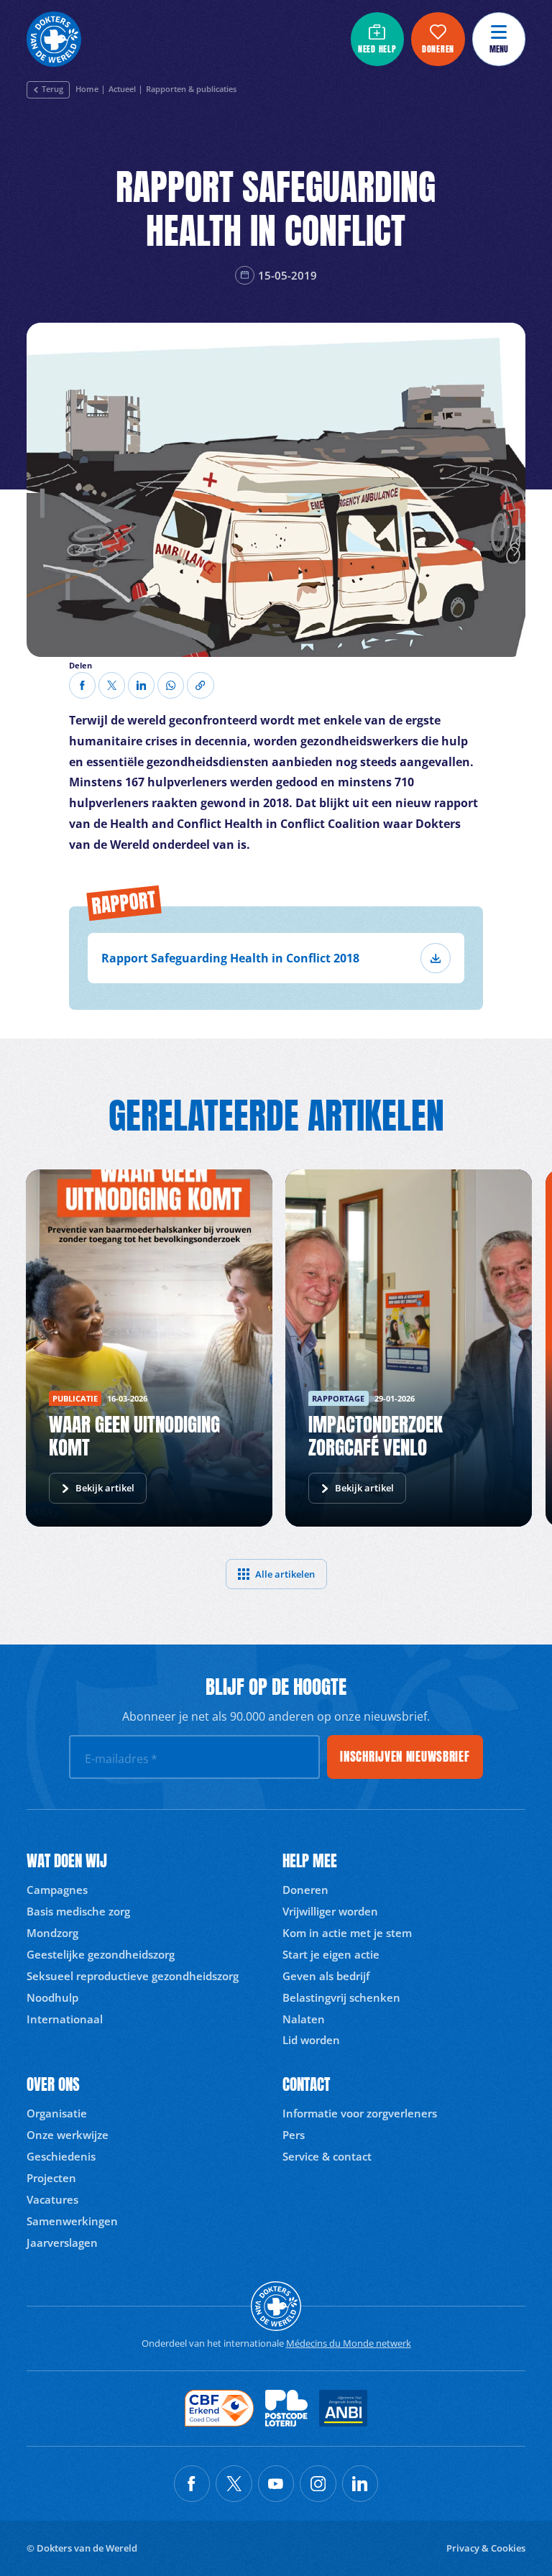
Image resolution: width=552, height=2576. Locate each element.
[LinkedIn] (141, 685)
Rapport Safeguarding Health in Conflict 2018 (230, 958)
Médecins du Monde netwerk (349, 2343)
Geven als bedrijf (326, 1976)
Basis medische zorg (78, 1911)
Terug (52, 89)
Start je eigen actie (331, 1954)
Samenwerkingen (72, 2221)
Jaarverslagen (62, 2242)
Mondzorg (52, 1933)
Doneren (305, 1890)
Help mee (310, 1861)
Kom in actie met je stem (347, 1933)
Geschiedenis (61, 2156)
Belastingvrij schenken (341, 1997)
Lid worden (311, 2040)
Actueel (122, 90)
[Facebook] (82, 685)
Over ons (53, 2085)
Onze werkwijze (68, 2135)
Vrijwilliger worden (330, 1911)
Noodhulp (52, 1997)
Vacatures (52, 2199)
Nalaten (304, 2019)
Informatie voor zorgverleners (360, 2113)
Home (87, 90)
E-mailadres (121, 1759)
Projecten (51, 2178)
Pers (294, 2135)
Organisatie (57, 2113)
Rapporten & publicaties (191, 90)
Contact (306, 2085)
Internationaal (65, 2019)
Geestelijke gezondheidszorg (101, 1954)
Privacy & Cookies (486, 2548)
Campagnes (57, 1890)
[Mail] (171, 685)
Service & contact (327, 2156)
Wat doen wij (67, 1861)
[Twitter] (112, 685)
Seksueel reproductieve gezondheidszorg (133, 1976)
